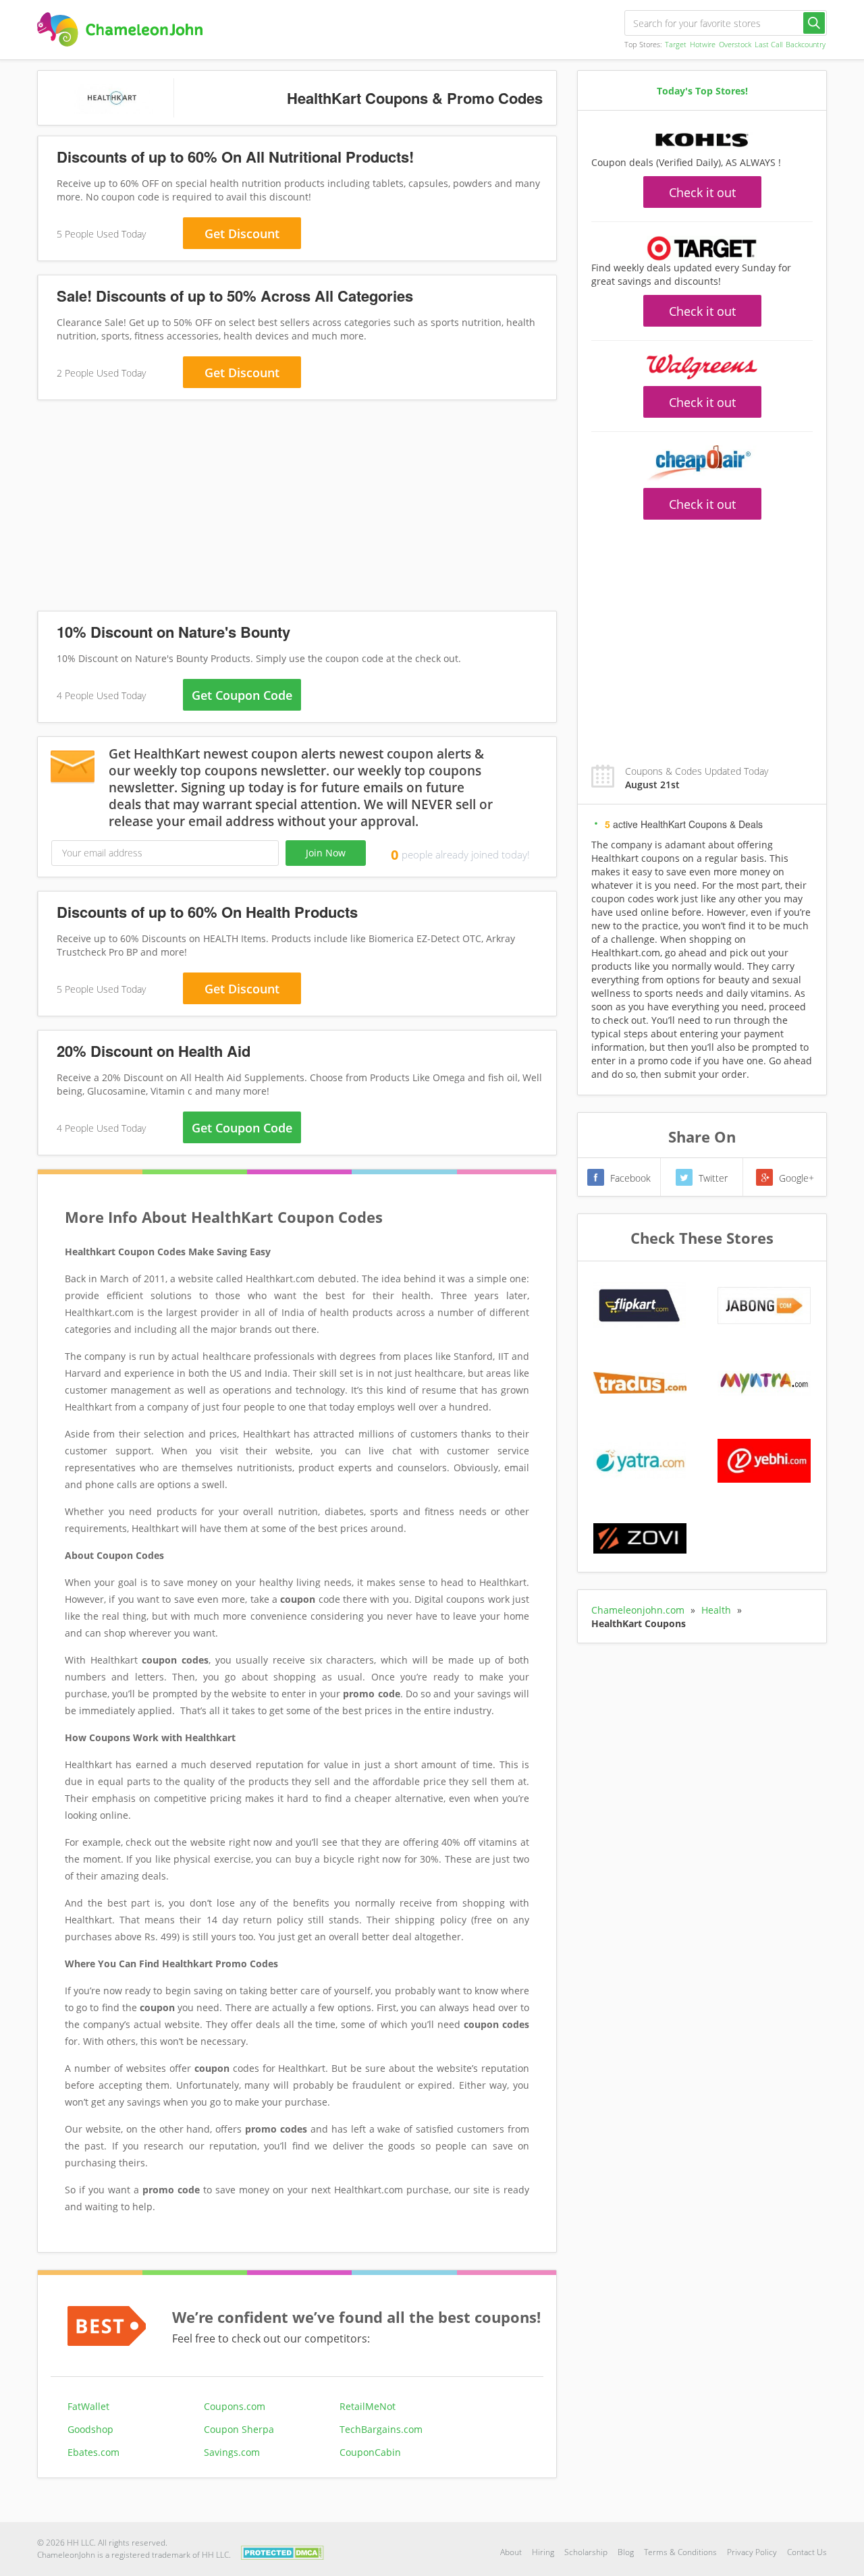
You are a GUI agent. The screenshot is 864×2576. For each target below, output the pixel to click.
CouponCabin (370, 2452)
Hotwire (703, 44)
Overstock (735, 44)
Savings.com (232, 2452)
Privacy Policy (752, 2552)
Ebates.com (93, 2452)
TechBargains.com (381, 2429)
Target (676, 44)
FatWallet (88, 2406)
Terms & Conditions (680, 2552)
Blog (626, 2552)
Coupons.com (235, 2406)
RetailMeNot (368, 2406)
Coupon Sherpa (239, 2429)
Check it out (702, 192)
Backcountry (806, 44)
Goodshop (90, 2429)
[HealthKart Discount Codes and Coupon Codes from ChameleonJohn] (120, 29)
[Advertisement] (297, 508)
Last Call (768, 44)
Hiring (543, 2552)
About (511, 2552)
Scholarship (586, 2552)
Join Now (326, 853)
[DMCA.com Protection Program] (282, 2551)
